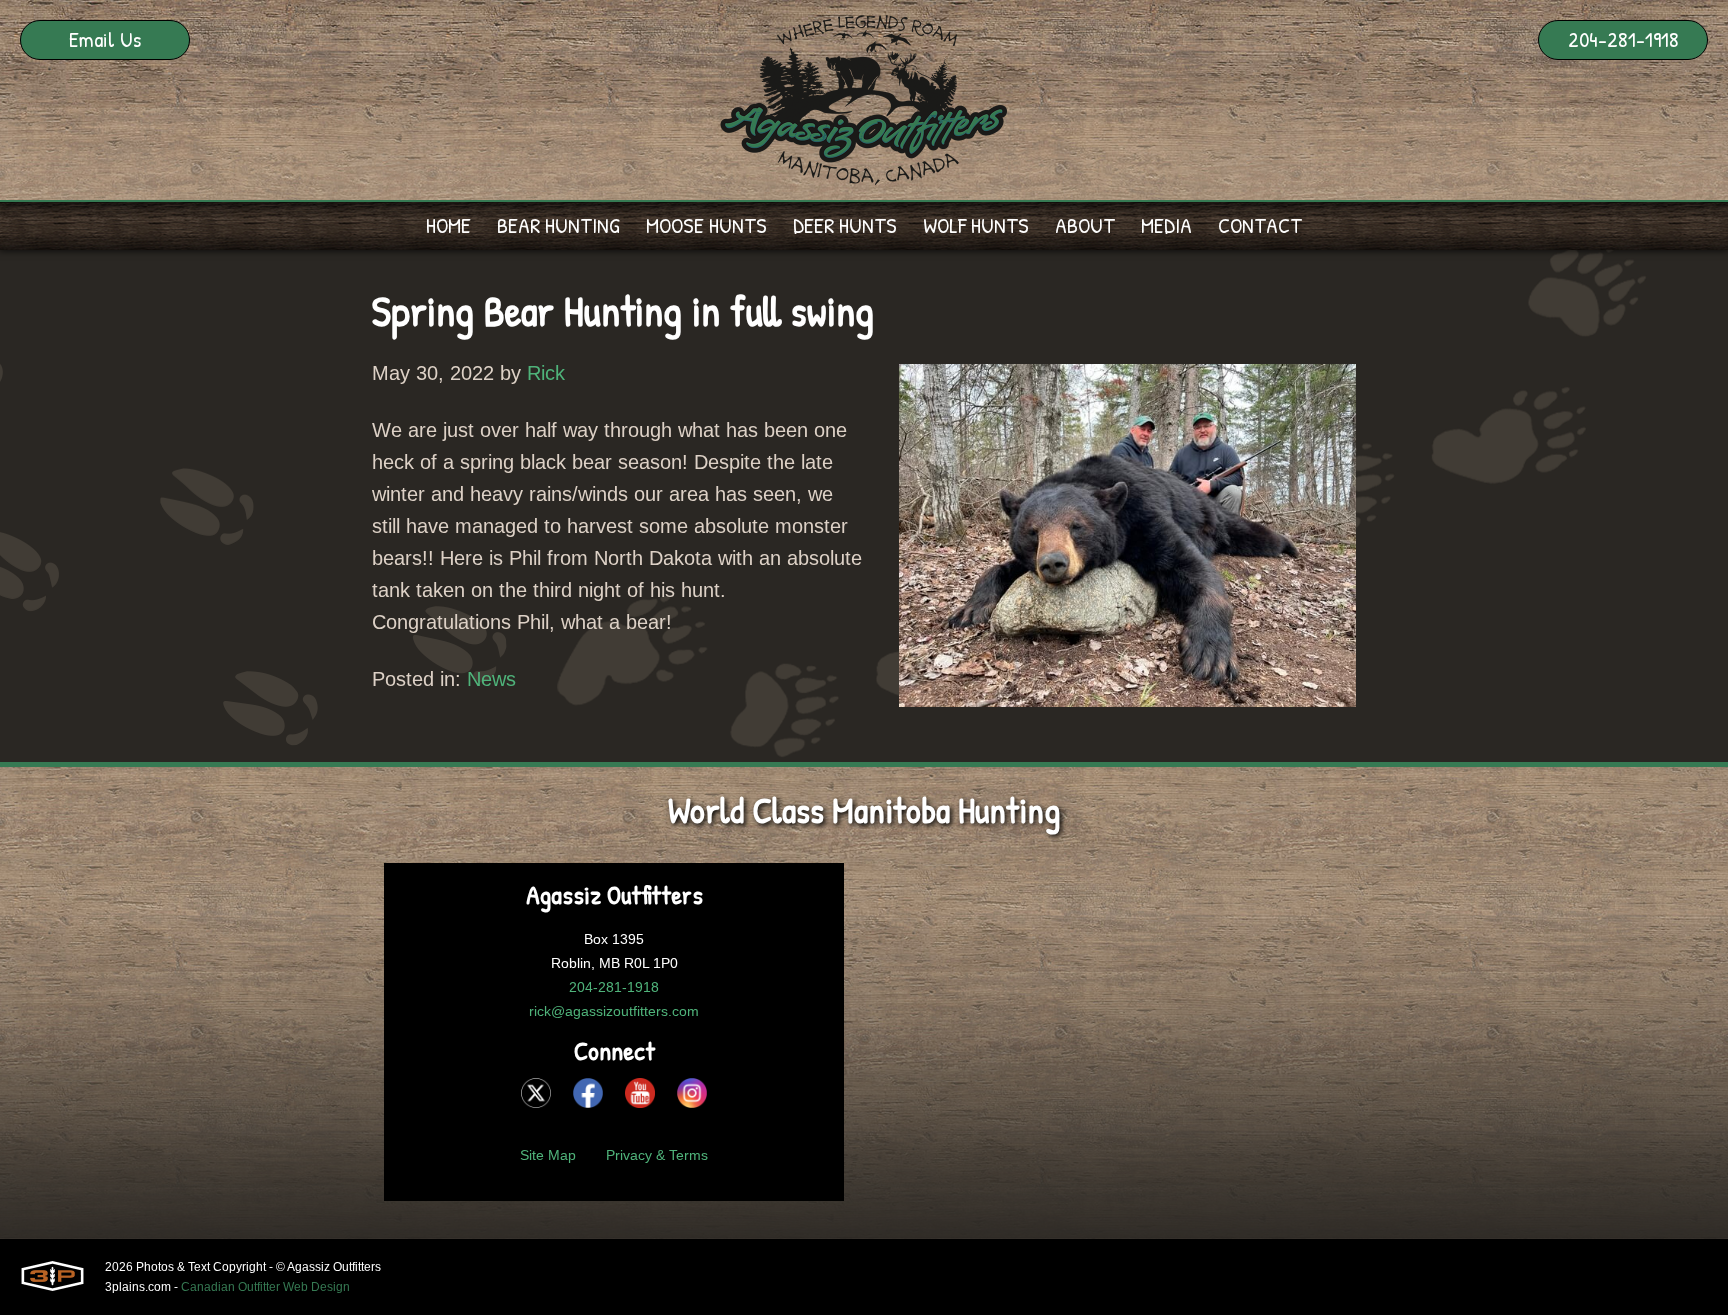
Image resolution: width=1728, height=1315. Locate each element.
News (491, 679)
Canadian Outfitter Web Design (265, 1287)
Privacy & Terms (657, 1155)
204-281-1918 (1623, 39)
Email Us (105, 39)
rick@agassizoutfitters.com (614, 1011)
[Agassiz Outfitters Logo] (864, 100)
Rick (546, 373)
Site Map (548, 1155)
